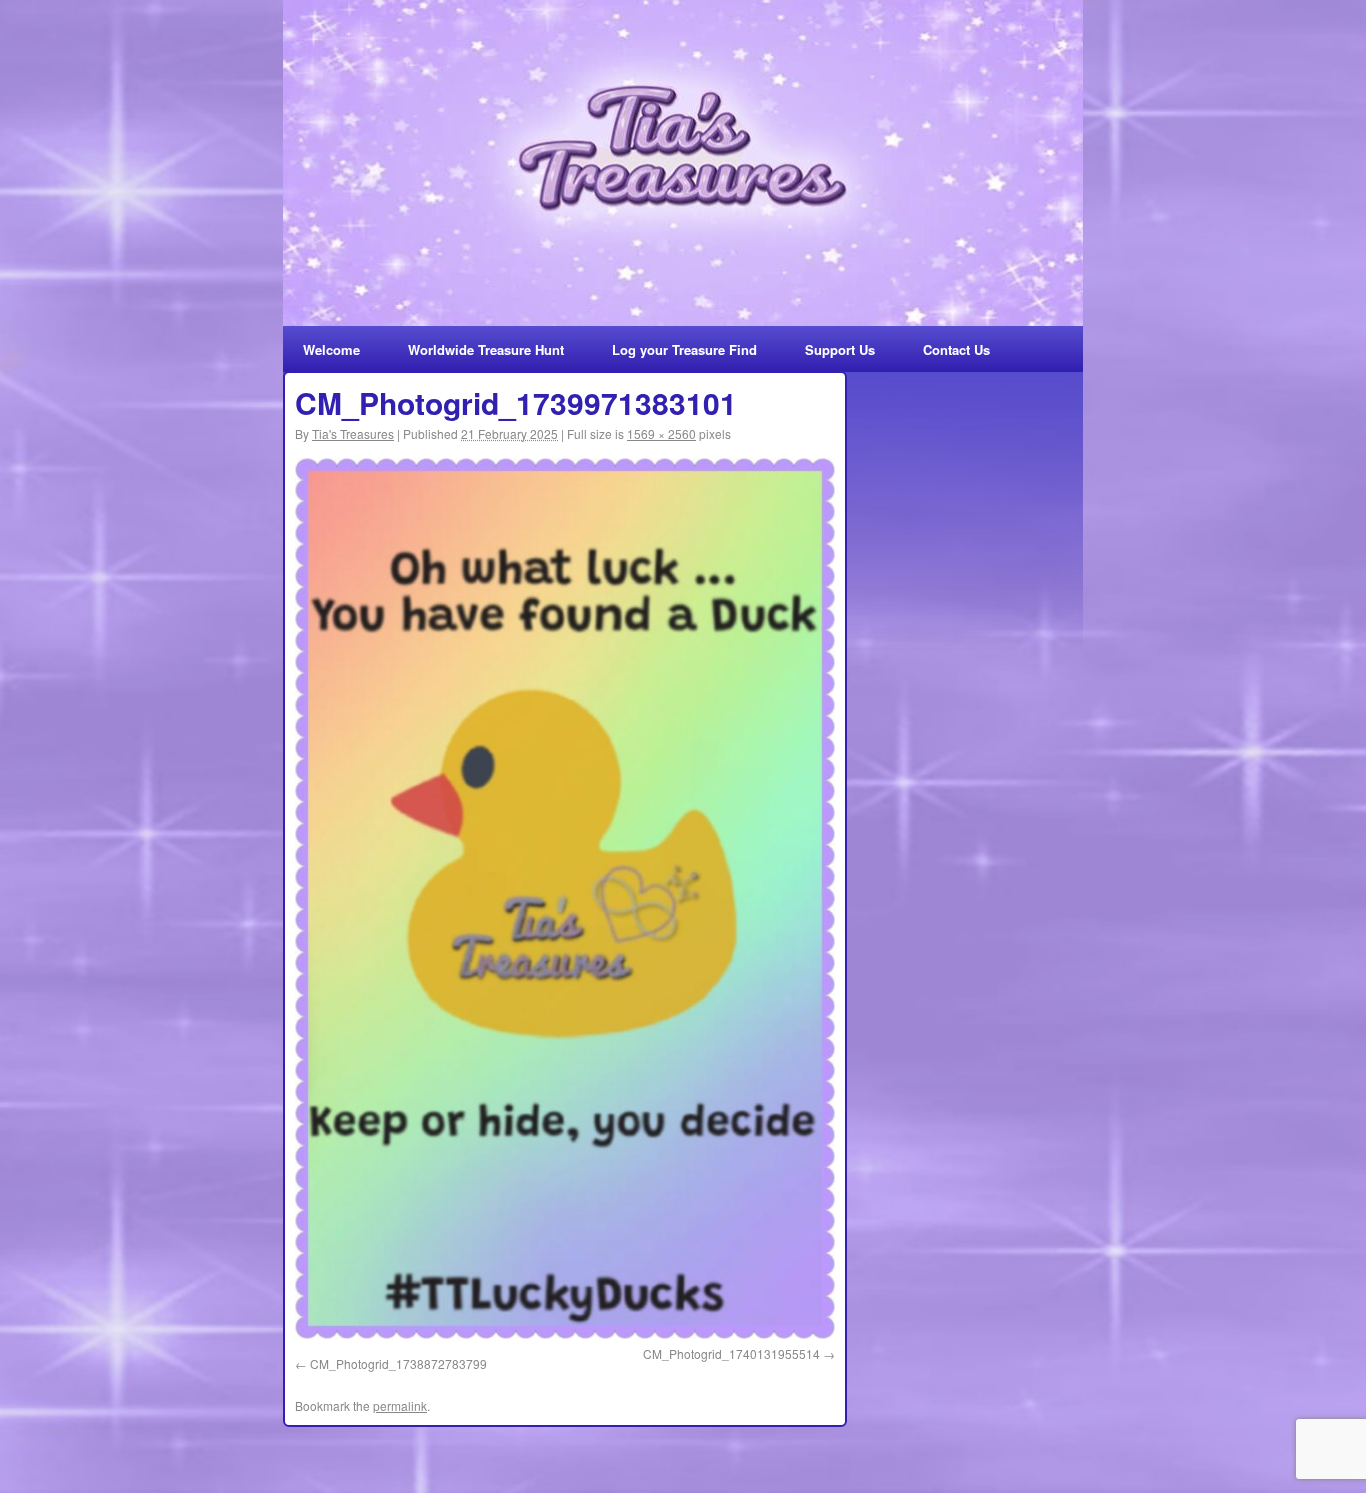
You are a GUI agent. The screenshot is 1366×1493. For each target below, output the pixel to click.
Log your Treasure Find (684, 349)
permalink (400, 1405)
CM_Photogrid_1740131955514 (731, 1353)
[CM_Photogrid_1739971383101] (565, 898)
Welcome (331, 349)
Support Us (840, 349)
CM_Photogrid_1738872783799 (398, 1363)
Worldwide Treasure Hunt (486, 349)
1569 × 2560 (661, 433)
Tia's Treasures (353, 433)
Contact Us (956, 349)
